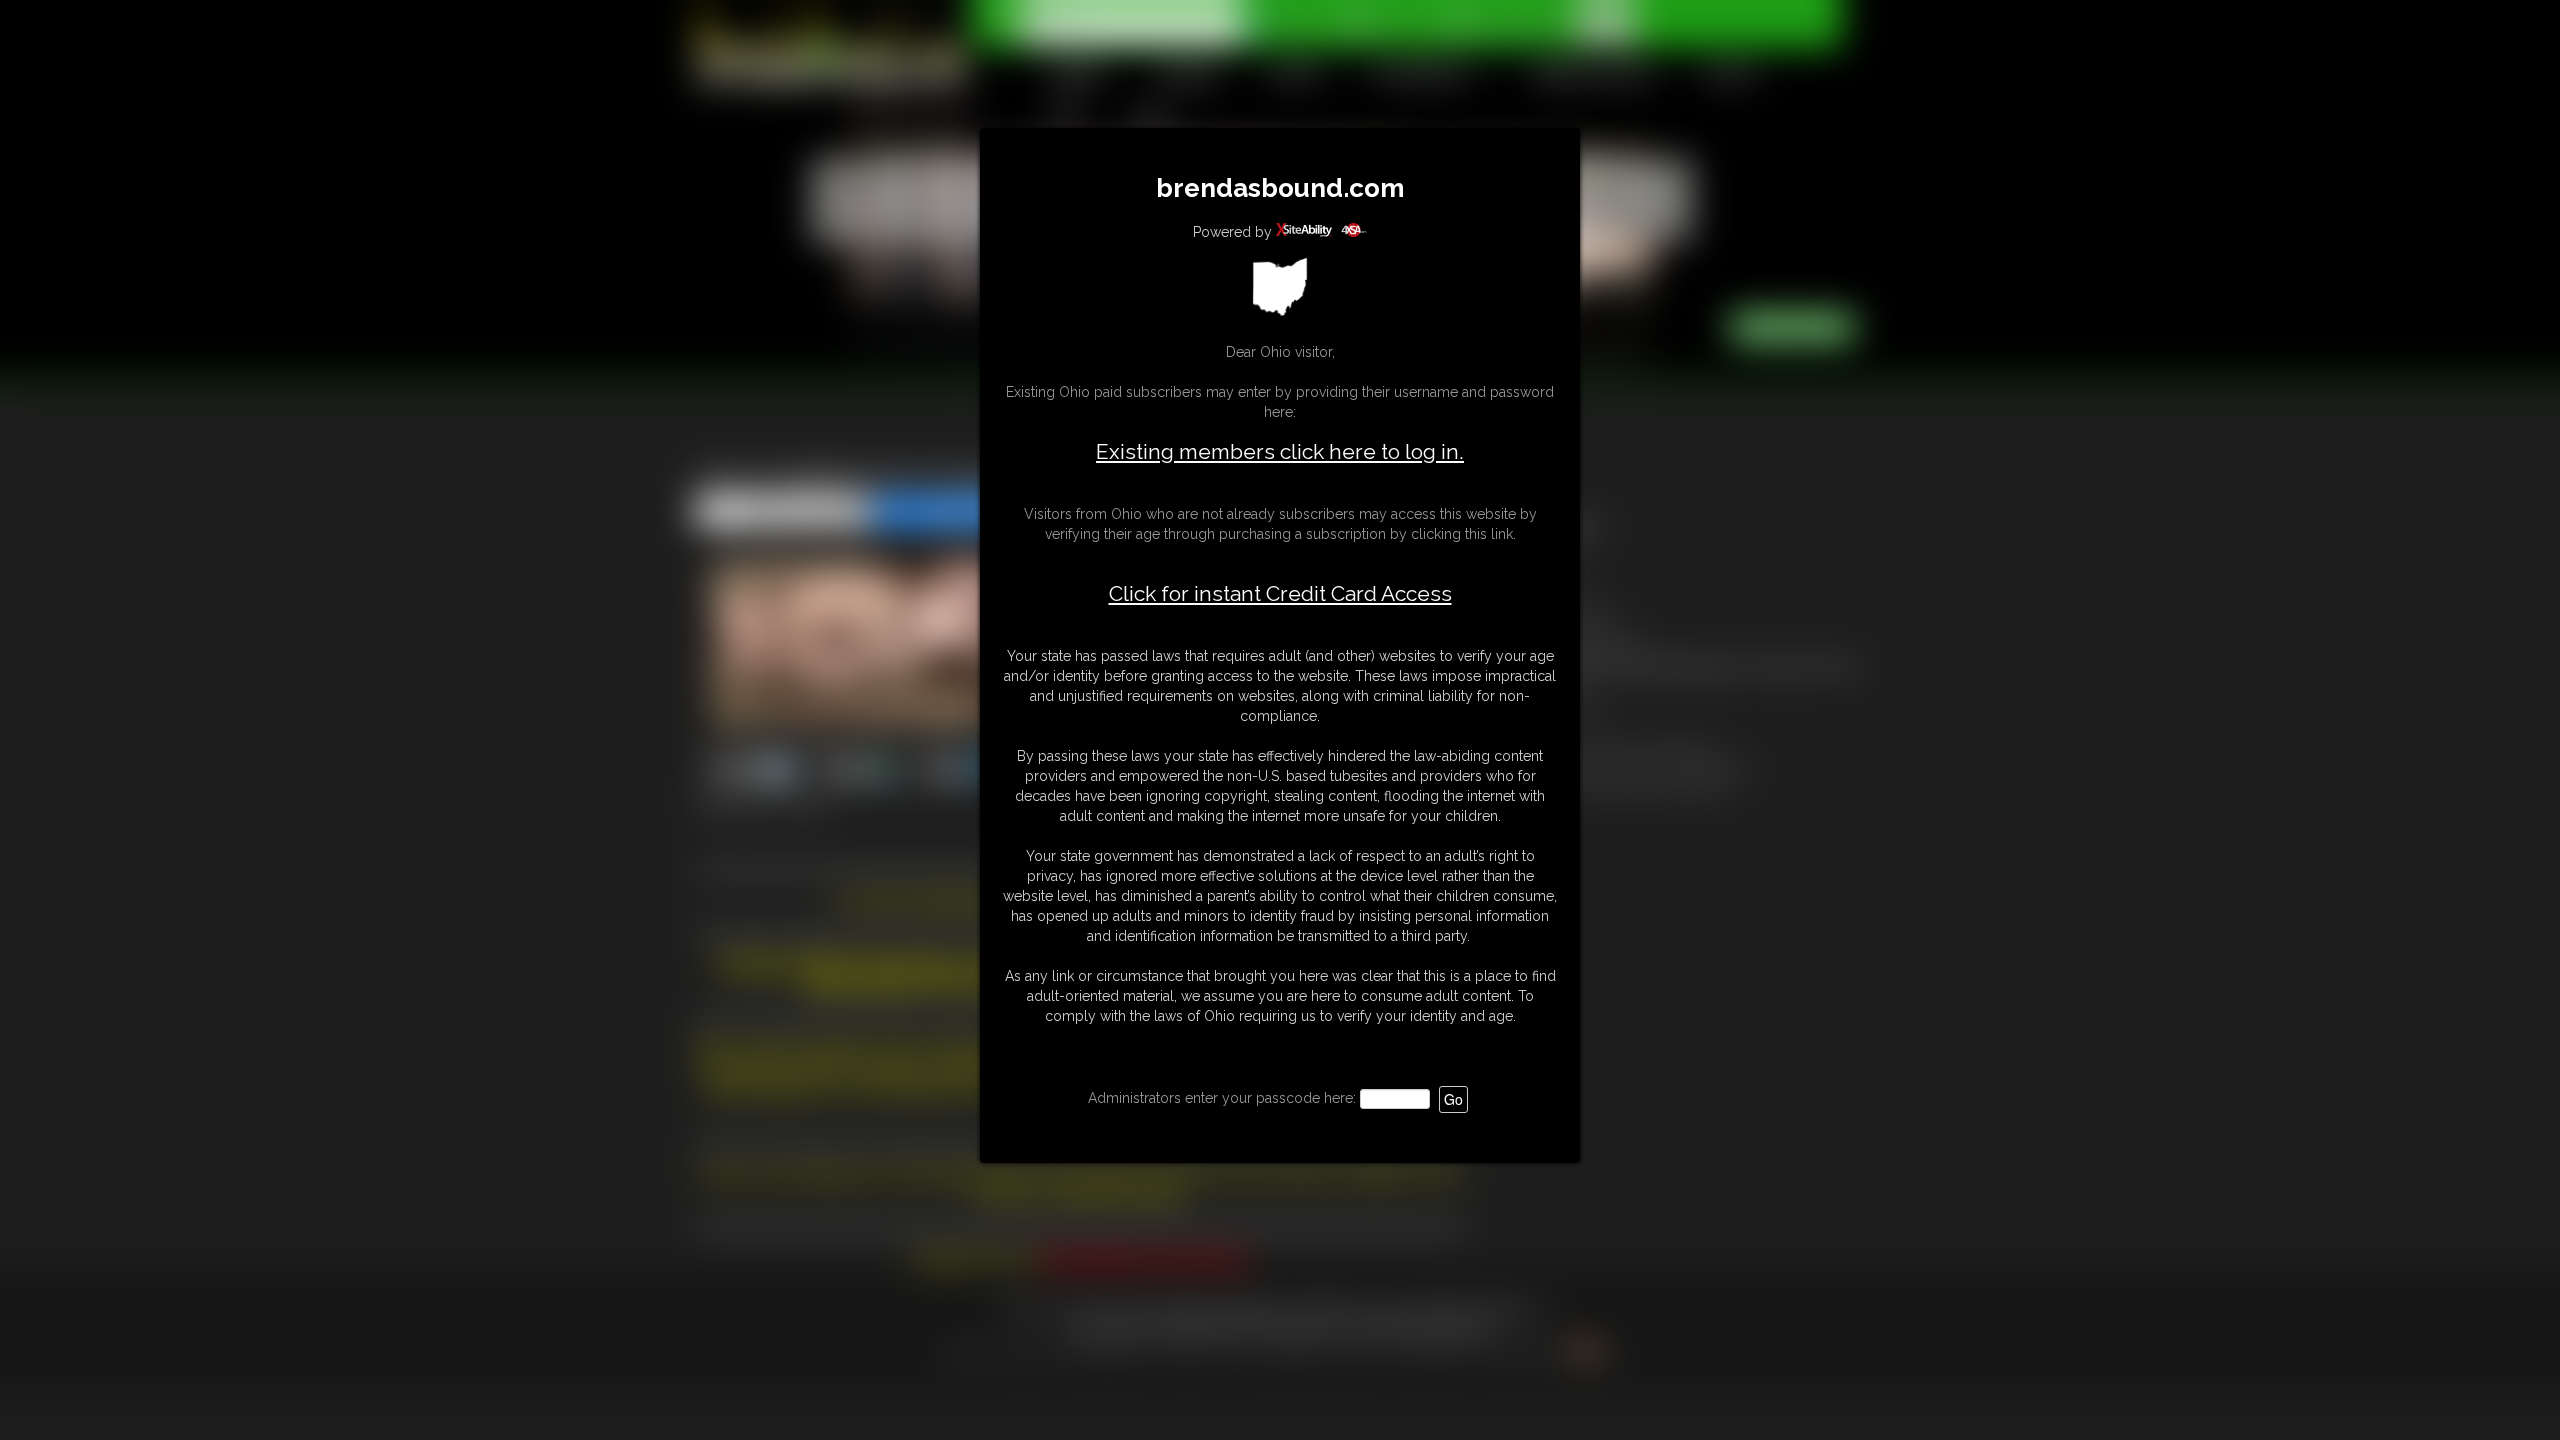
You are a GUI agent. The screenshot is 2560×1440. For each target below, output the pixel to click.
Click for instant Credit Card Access (1280, 594)
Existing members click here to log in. (1280, 451)
